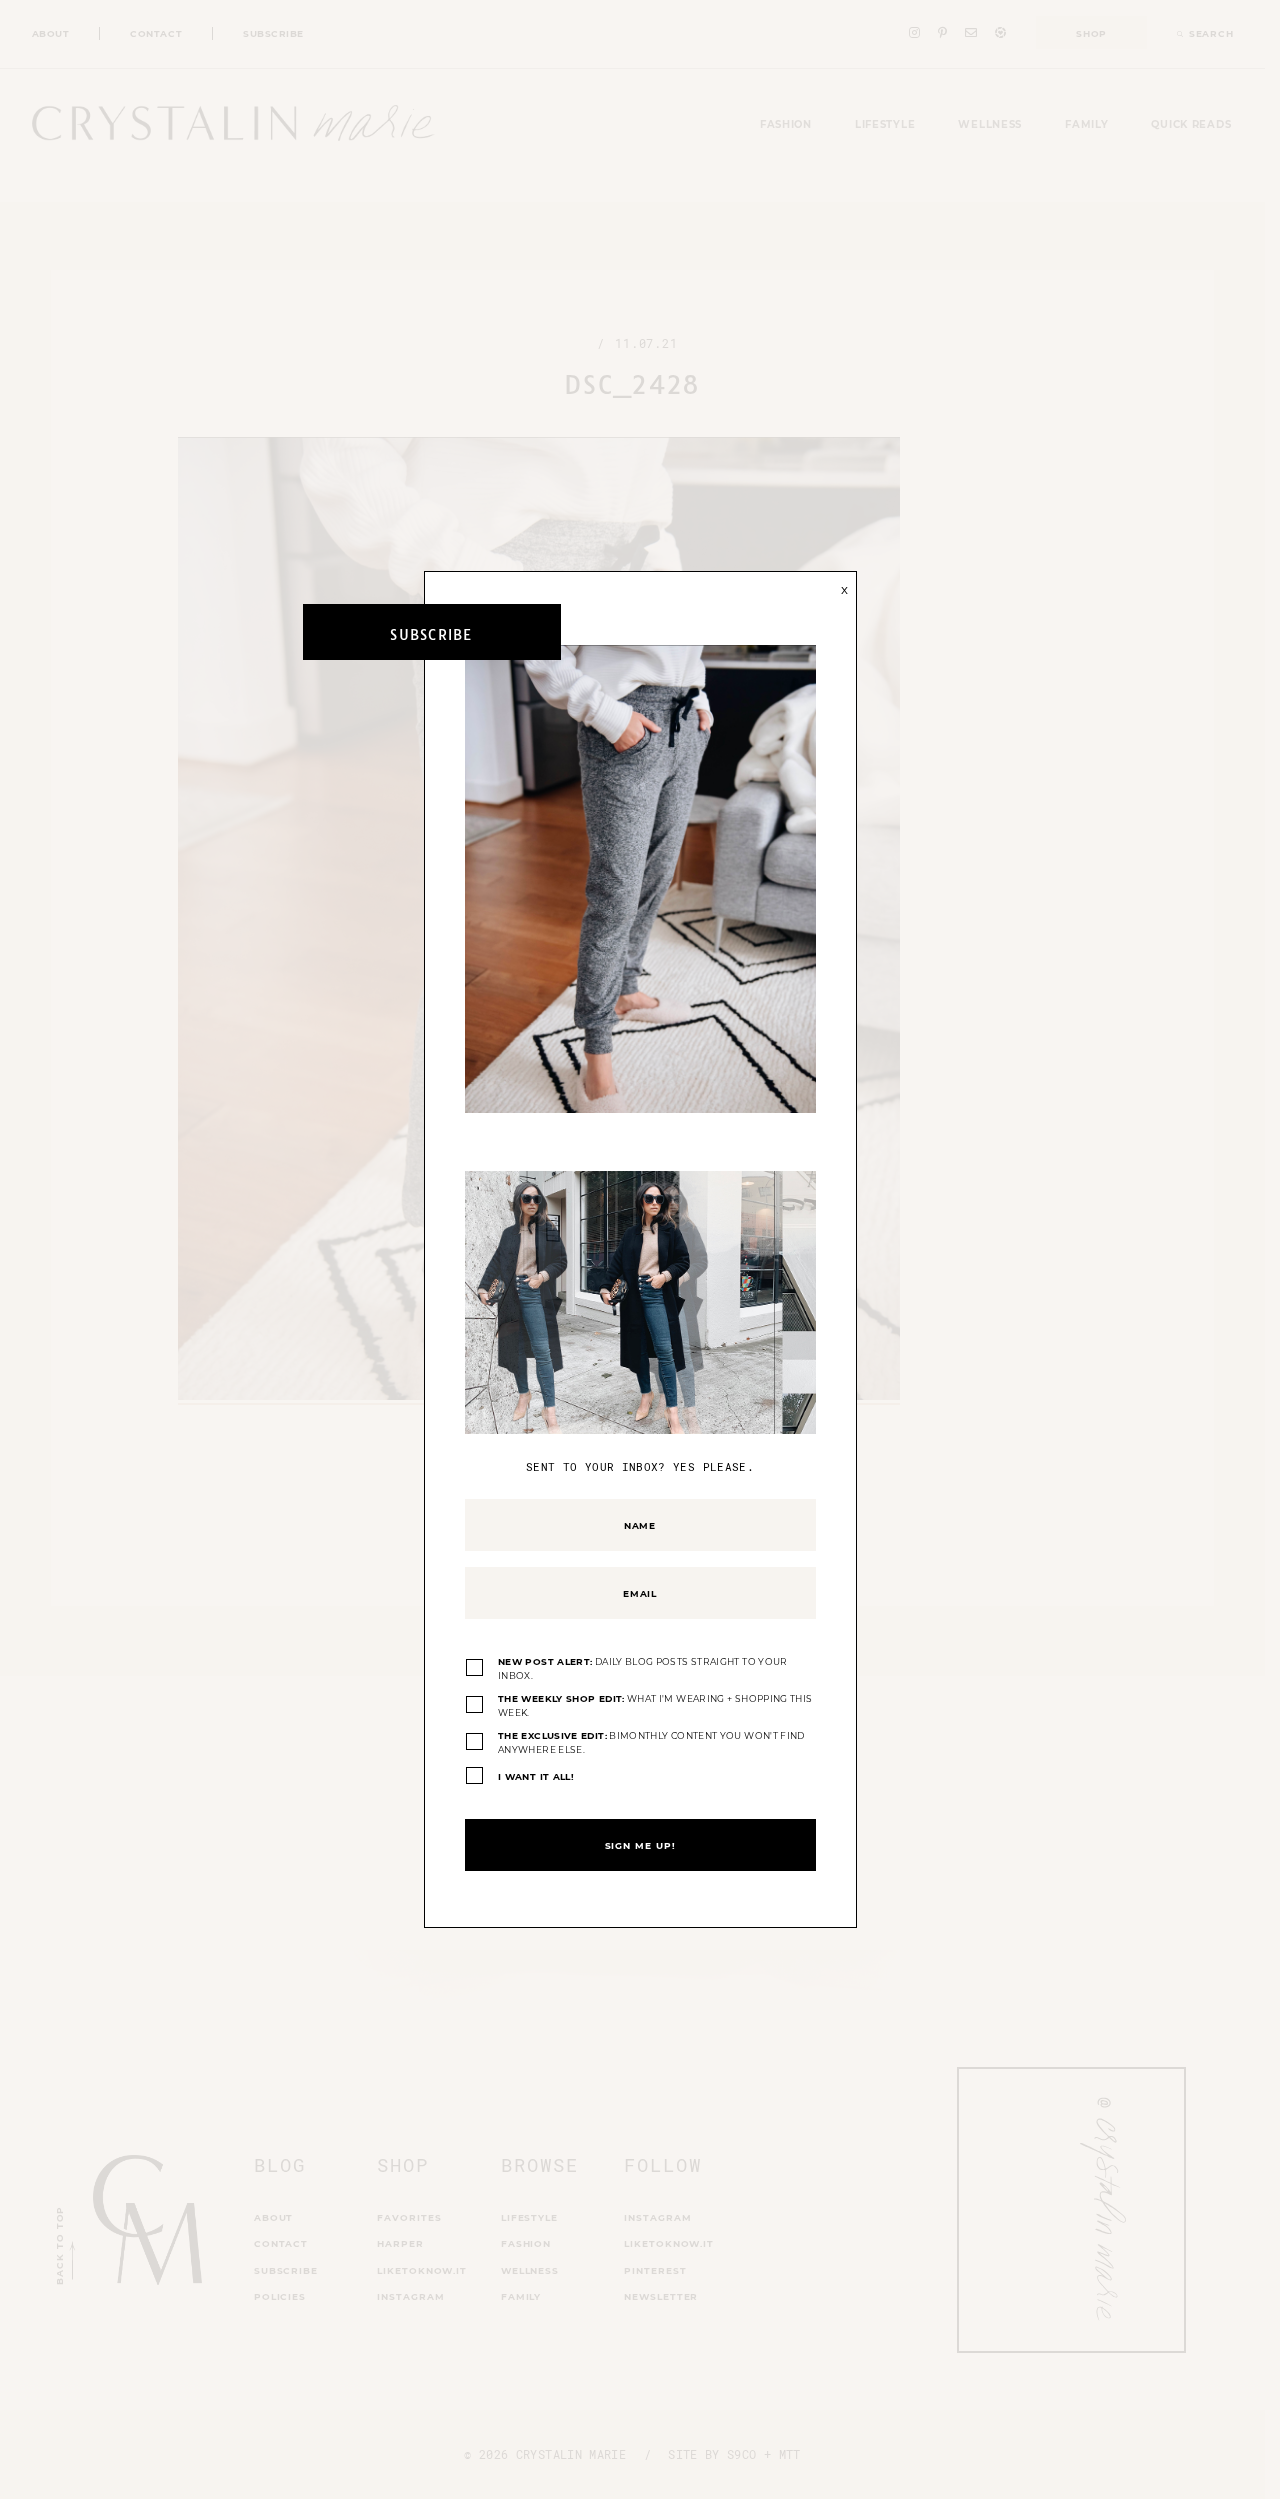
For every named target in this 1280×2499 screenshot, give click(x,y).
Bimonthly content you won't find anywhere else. (651, 1742)
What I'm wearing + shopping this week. (655, 1705)
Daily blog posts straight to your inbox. (643, 1668)
